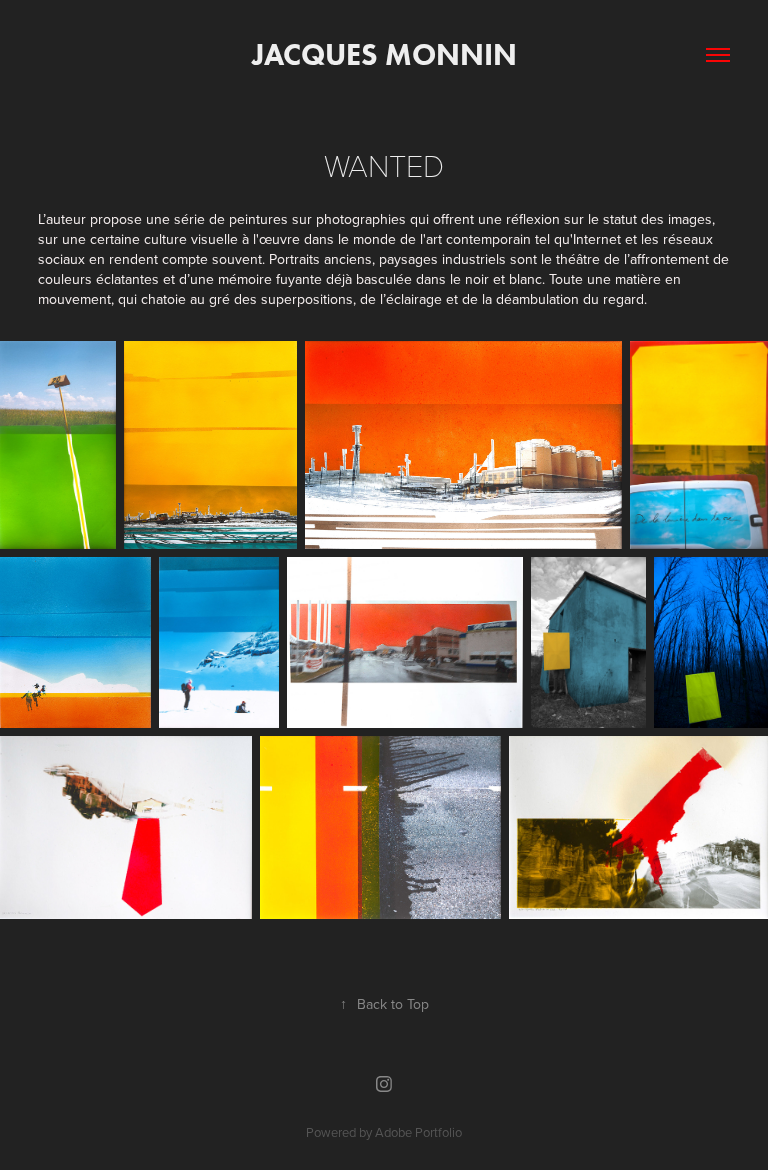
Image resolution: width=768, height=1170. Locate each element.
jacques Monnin (384, 54)
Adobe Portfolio (418, 1132)
